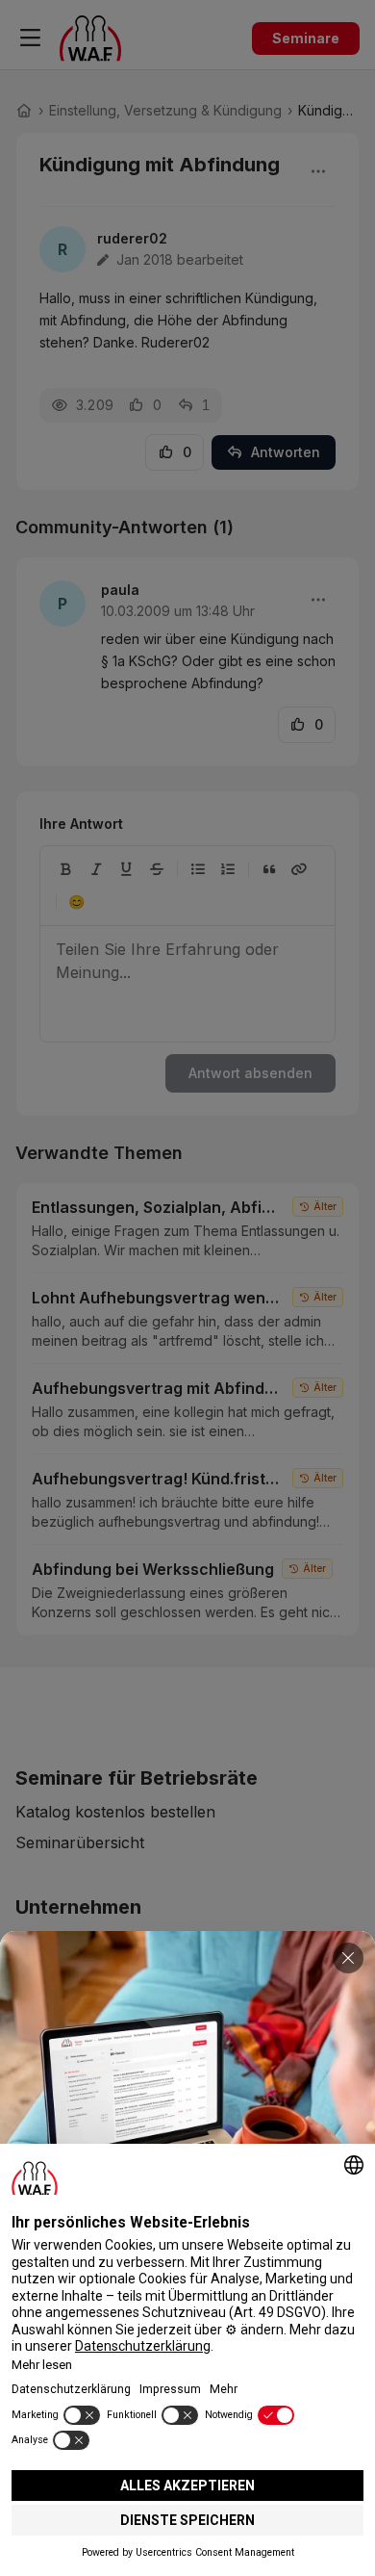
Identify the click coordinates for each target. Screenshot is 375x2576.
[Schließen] (348, 1958)
